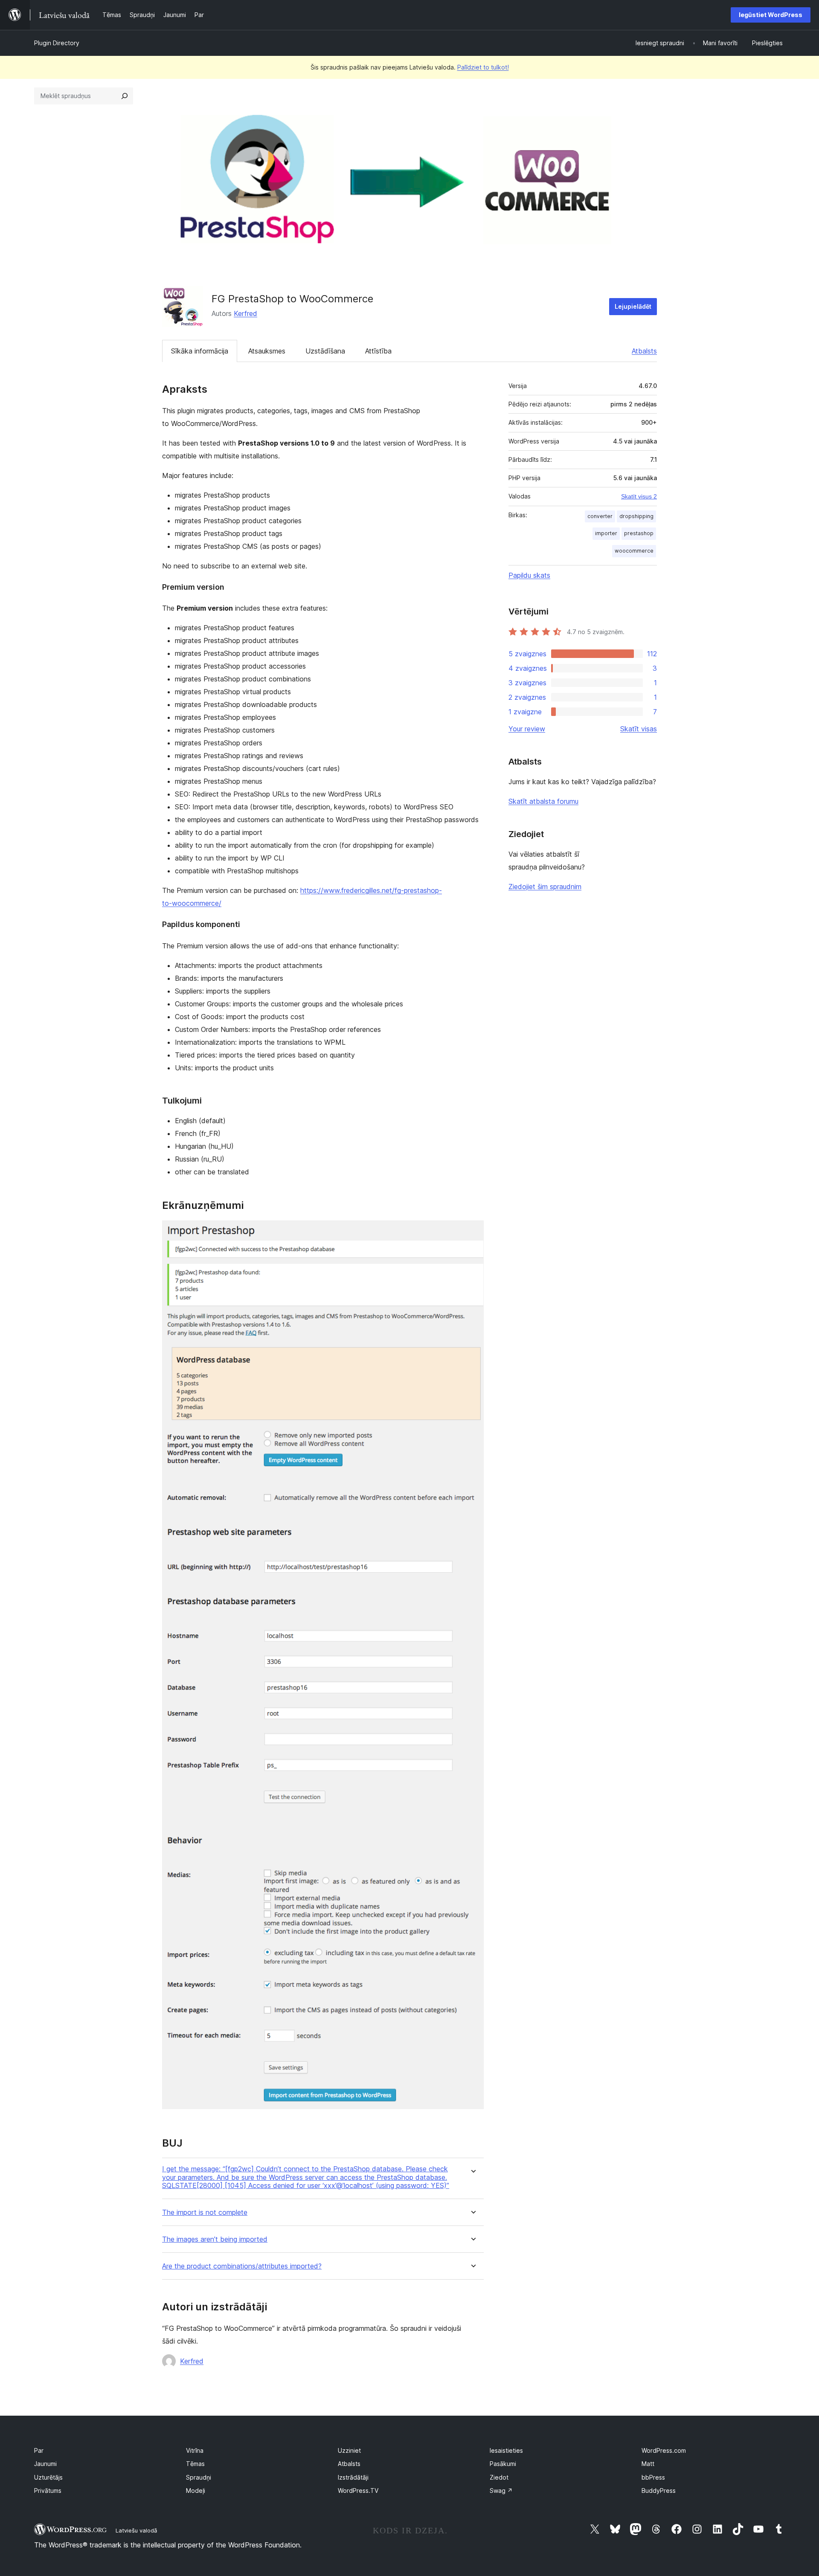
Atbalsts (644, 351)
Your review (527, 729)
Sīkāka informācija (200, 351)
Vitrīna (195, 2450)
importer (606, 533)
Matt (648, 2464)
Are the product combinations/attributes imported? (242, 2266)
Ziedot (499, 2477)
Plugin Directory (57, 43)
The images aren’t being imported (215, 2239)
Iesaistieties (506, 2450)
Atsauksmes (267, 351)
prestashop (639, 533)
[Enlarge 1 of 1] (472, 1232)
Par (39, 2450)
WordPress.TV (358, 2491)
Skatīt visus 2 (639, 496)
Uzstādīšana (325, 351)
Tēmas (195, 2464)
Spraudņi (199, 2477)
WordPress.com (664, 2450)
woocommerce (634, 551)
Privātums (48, 2491)
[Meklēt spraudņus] (125, 96)
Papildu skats (529, 575)
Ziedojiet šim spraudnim (545, 887)
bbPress (653, 2477)
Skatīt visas (639, 729)
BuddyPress (659, 2491)
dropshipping (636, 516)
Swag (501, 2491)
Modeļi (196, 2491)
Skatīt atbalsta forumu (543, 801)
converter (600, 516)
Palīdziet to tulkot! (483, 67)
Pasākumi (503, 2464)
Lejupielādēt (633, 306)
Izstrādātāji (353, 2477)
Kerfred (245, 313)
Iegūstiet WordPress (771, 15)
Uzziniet (349, 2450)
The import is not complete (205, 2212)
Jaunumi (45, 2464)
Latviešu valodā (136, 2530)
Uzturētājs (48, 2477)
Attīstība (378, 351)
